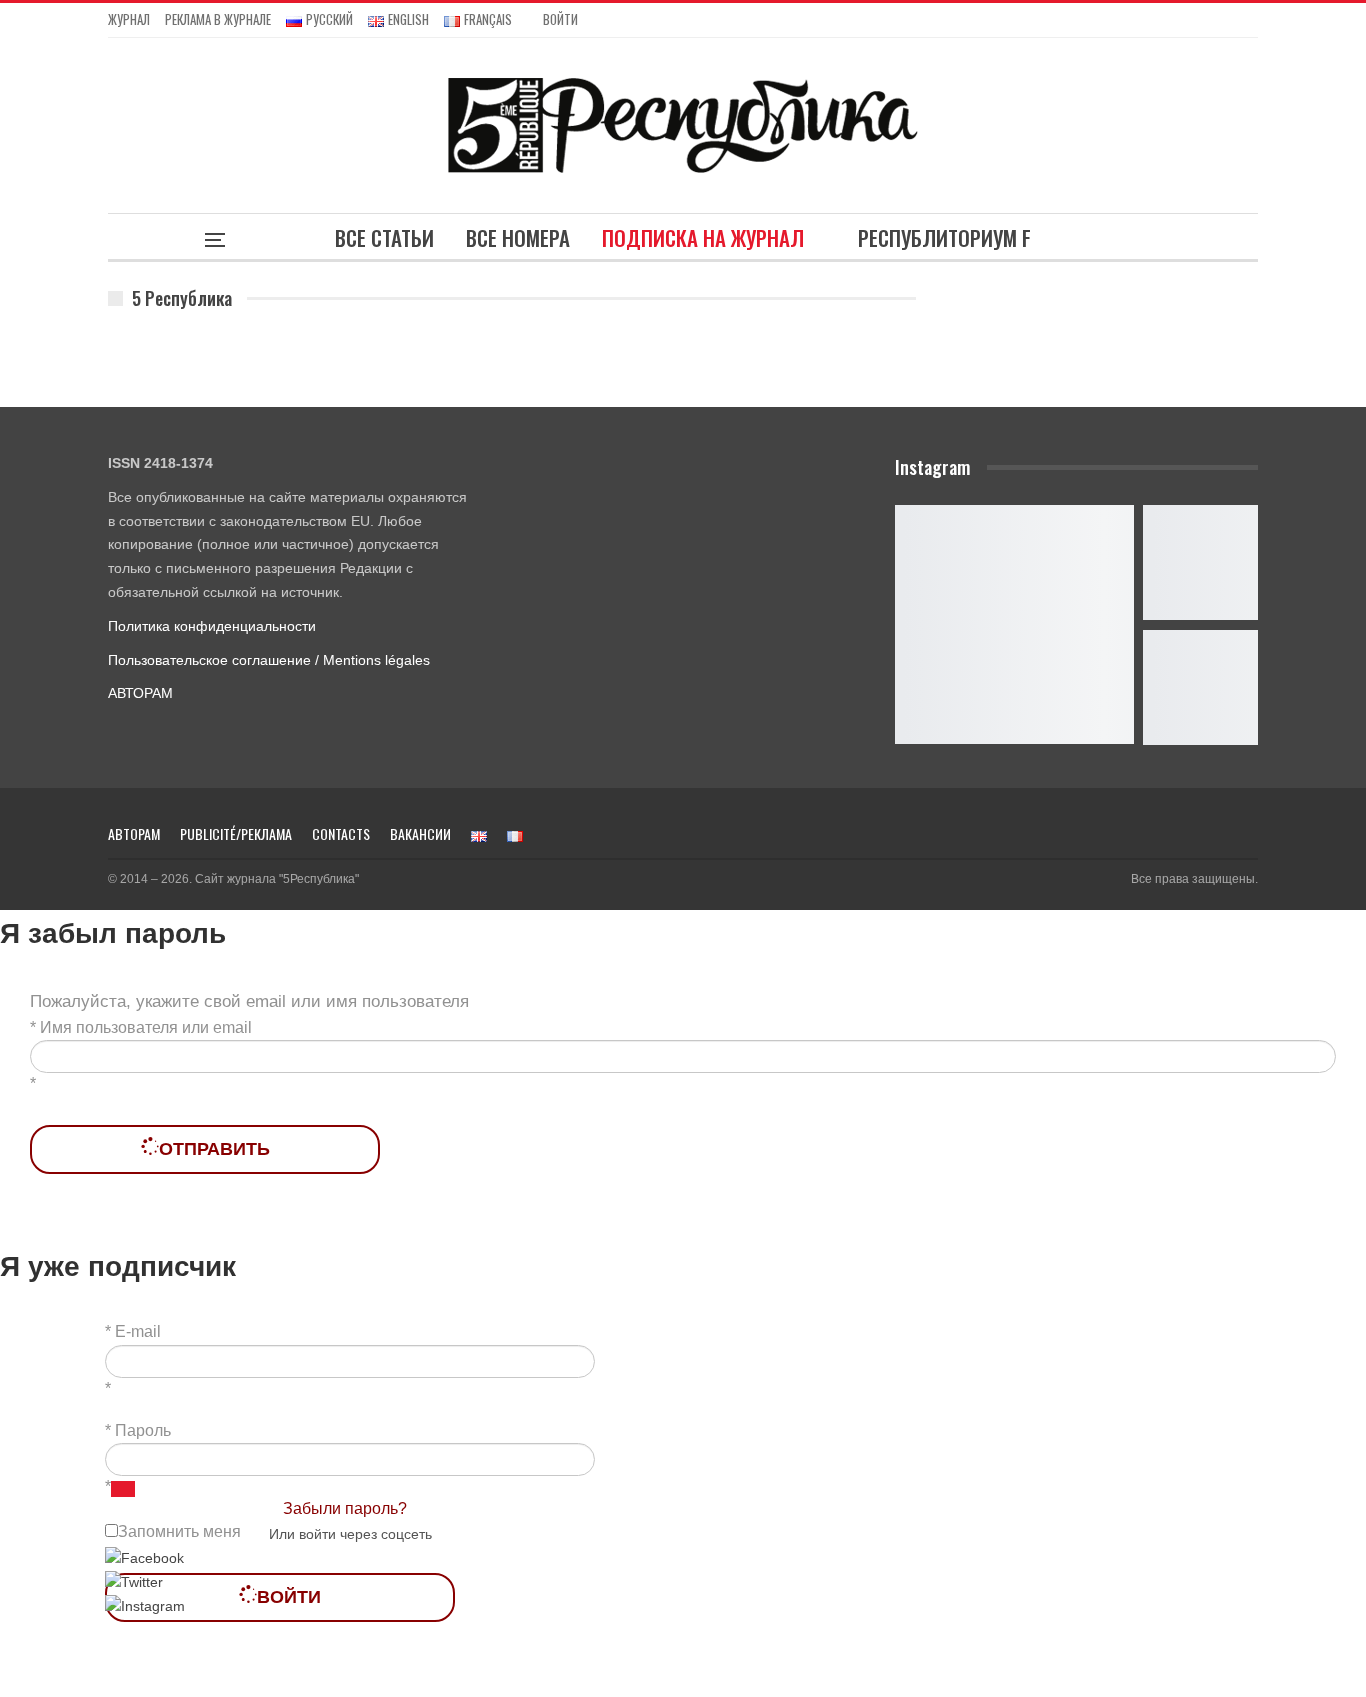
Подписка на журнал (703, 237)
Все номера (518, 237)
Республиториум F (944, 237)
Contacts (341, 833)
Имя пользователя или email (146, 1027)
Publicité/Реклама (236, 833)
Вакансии (420, 833)
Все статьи (384, 237)
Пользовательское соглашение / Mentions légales (269, 660)
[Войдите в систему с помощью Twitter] (134, 1582)
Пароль (143, 1430)
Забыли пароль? (345, 1508)
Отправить (214, 1149)
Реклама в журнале (218, 19)
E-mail (138, 1331)
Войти (560, 19)
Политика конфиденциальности (212, 626)
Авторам (134, 833)
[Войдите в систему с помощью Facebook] (144, 1557)
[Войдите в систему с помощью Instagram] (145, 1606)
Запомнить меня (179, 1531)
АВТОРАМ (140, 693)
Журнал (129, 19)
